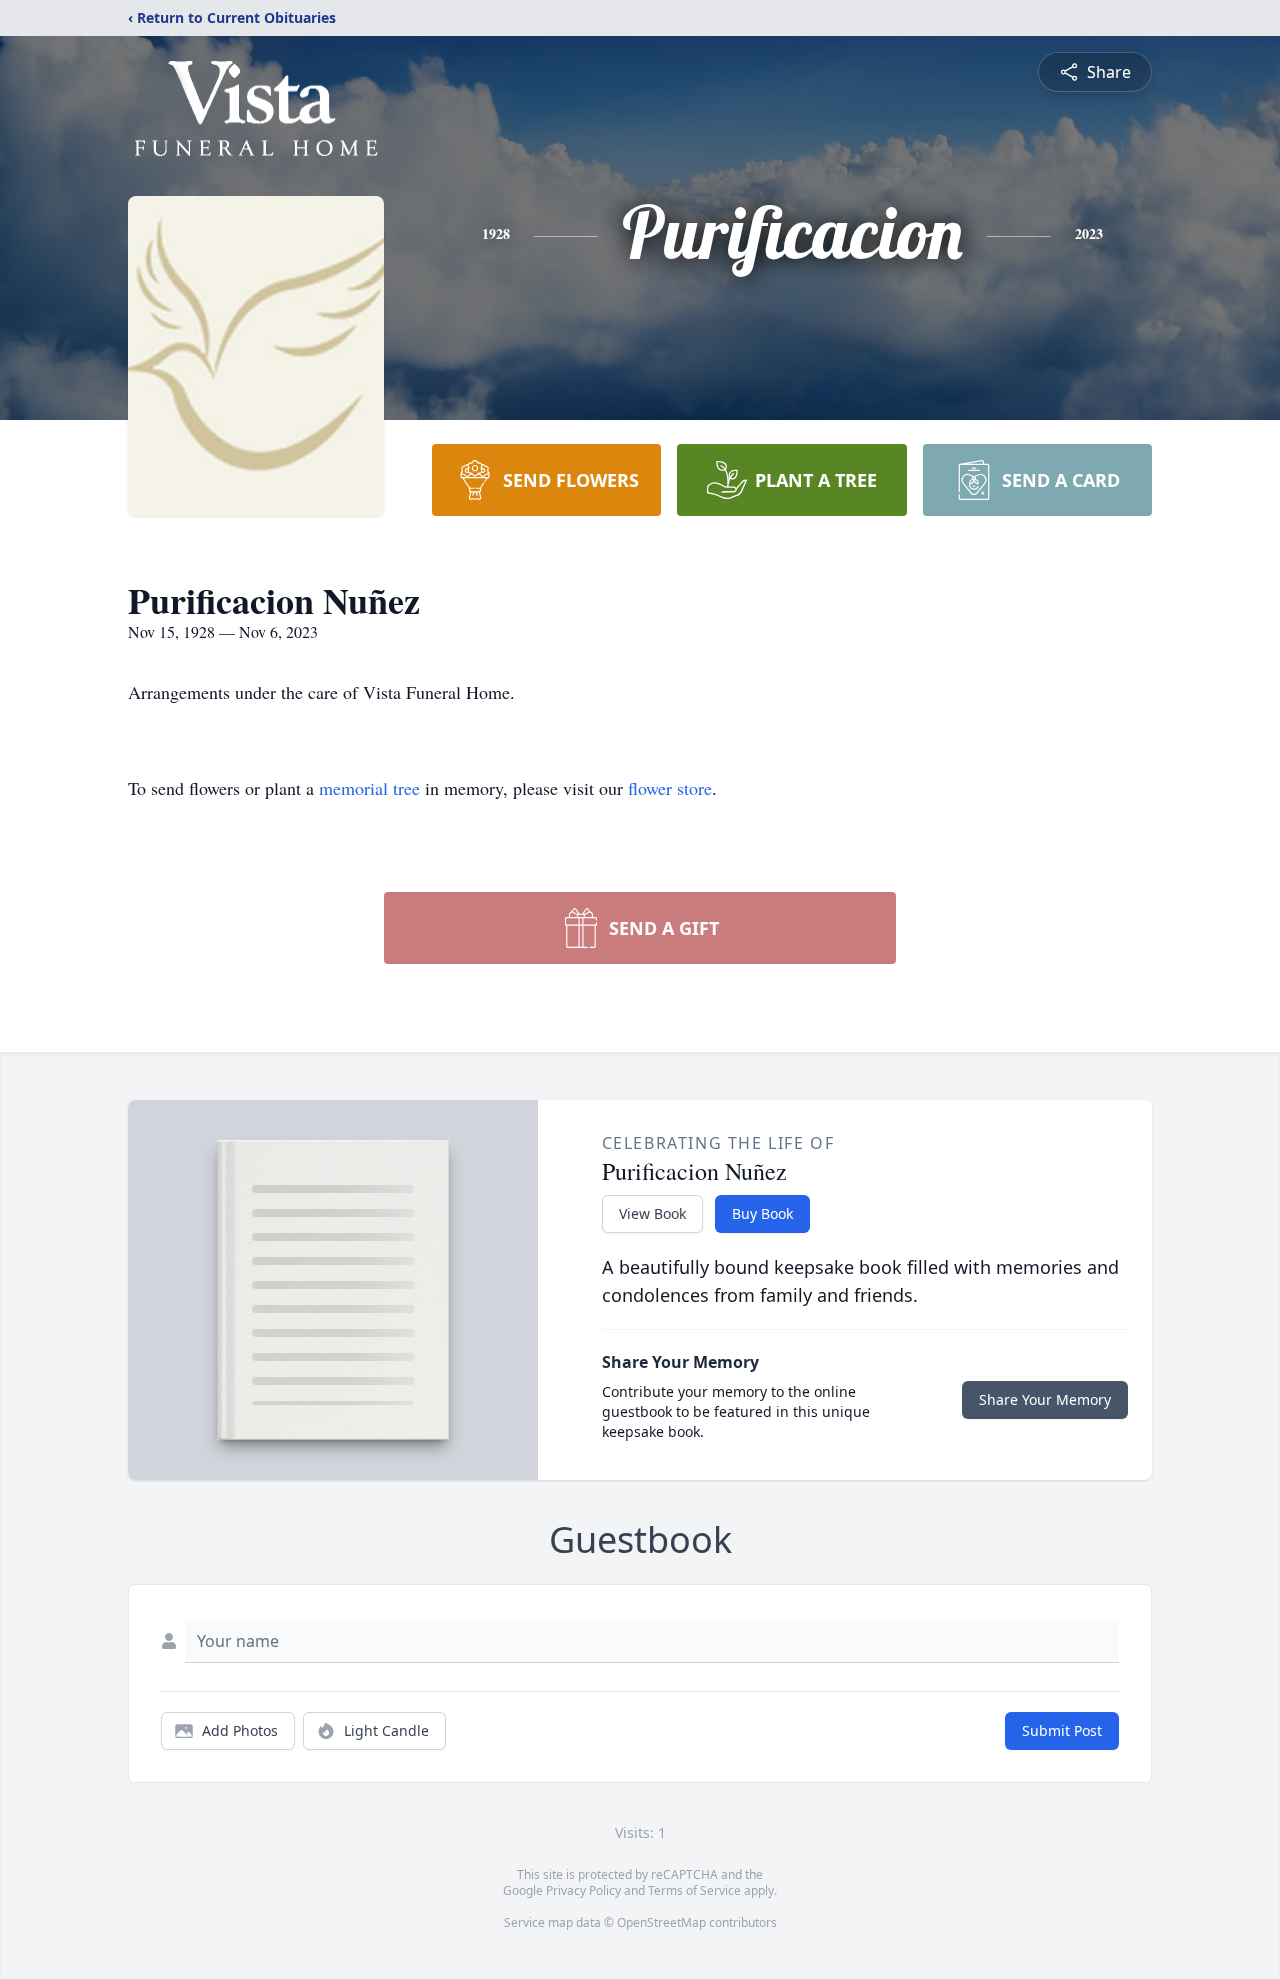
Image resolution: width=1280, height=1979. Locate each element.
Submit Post (1062, 1730)
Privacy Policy (583, 1890)
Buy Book (762, 1213)
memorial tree (369, 788)
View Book (652, 1213)
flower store (670, 788)
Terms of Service (694, 1890)
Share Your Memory (1045, 1399)
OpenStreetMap (661, 1922)
